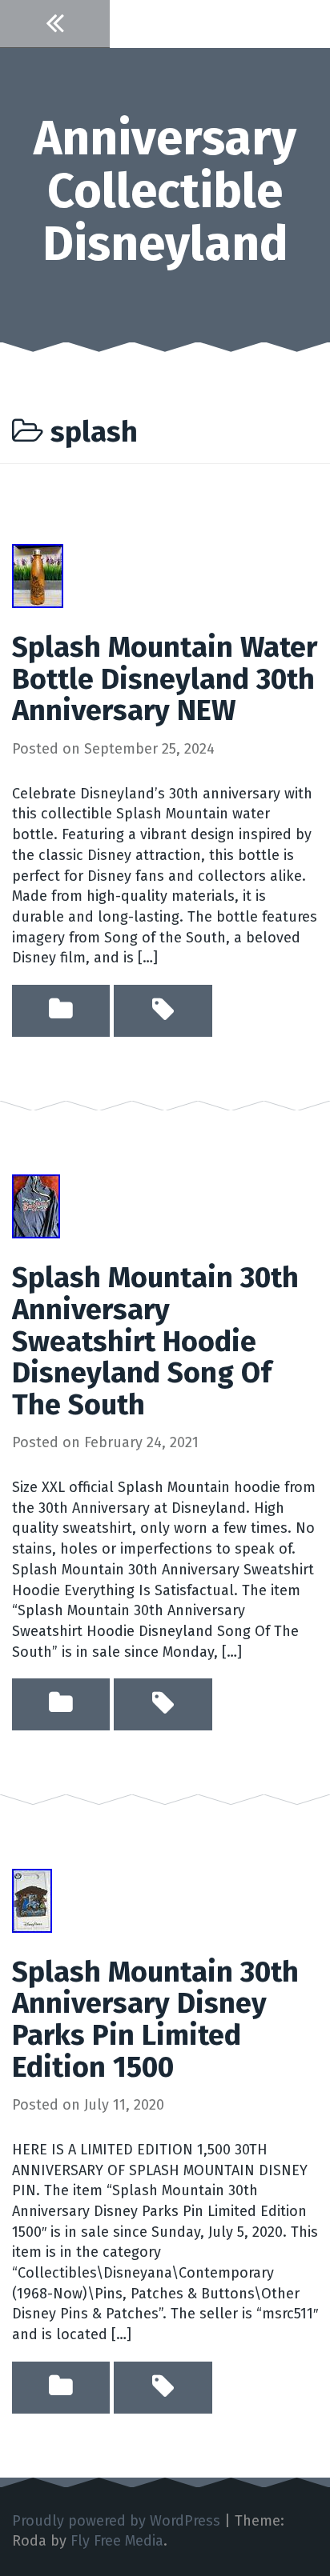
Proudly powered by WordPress (116, 2521)
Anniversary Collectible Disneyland (165, 191)
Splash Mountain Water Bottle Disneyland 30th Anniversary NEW (165, 679)
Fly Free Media (117, 2541)
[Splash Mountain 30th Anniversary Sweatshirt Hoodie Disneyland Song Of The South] (36, 1206)
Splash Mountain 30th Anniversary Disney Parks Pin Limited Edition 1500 (155, 2020)
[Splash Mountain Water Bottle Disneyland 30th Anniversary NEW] (38, 575)
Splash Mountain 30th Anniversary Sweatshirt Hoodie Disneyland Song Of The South (155, 1341)
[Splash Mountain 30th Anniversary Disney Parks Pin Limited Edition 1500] (32, 1899)
